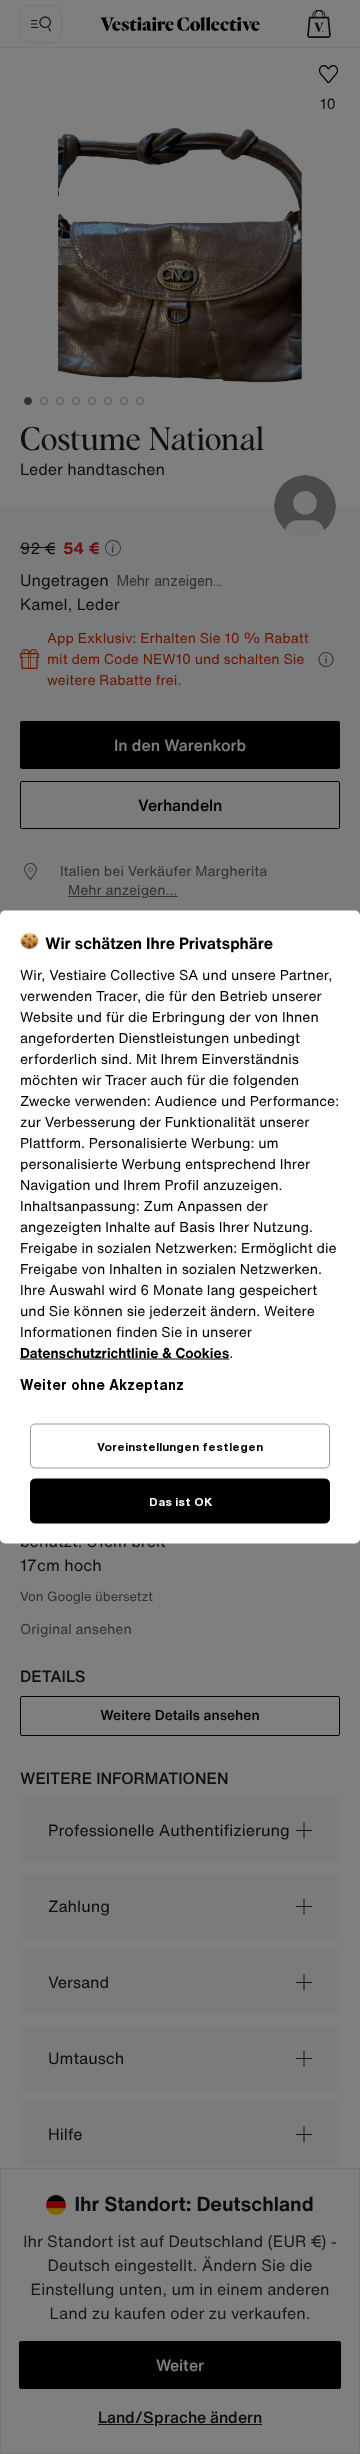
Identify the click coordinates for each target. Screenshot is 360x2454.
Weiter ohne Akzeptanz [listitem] (102, 1384)
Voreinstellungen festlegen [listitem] (180, 1446)
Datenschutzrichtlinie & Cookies (124, 1353)
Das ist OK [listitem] (180, 1501)
